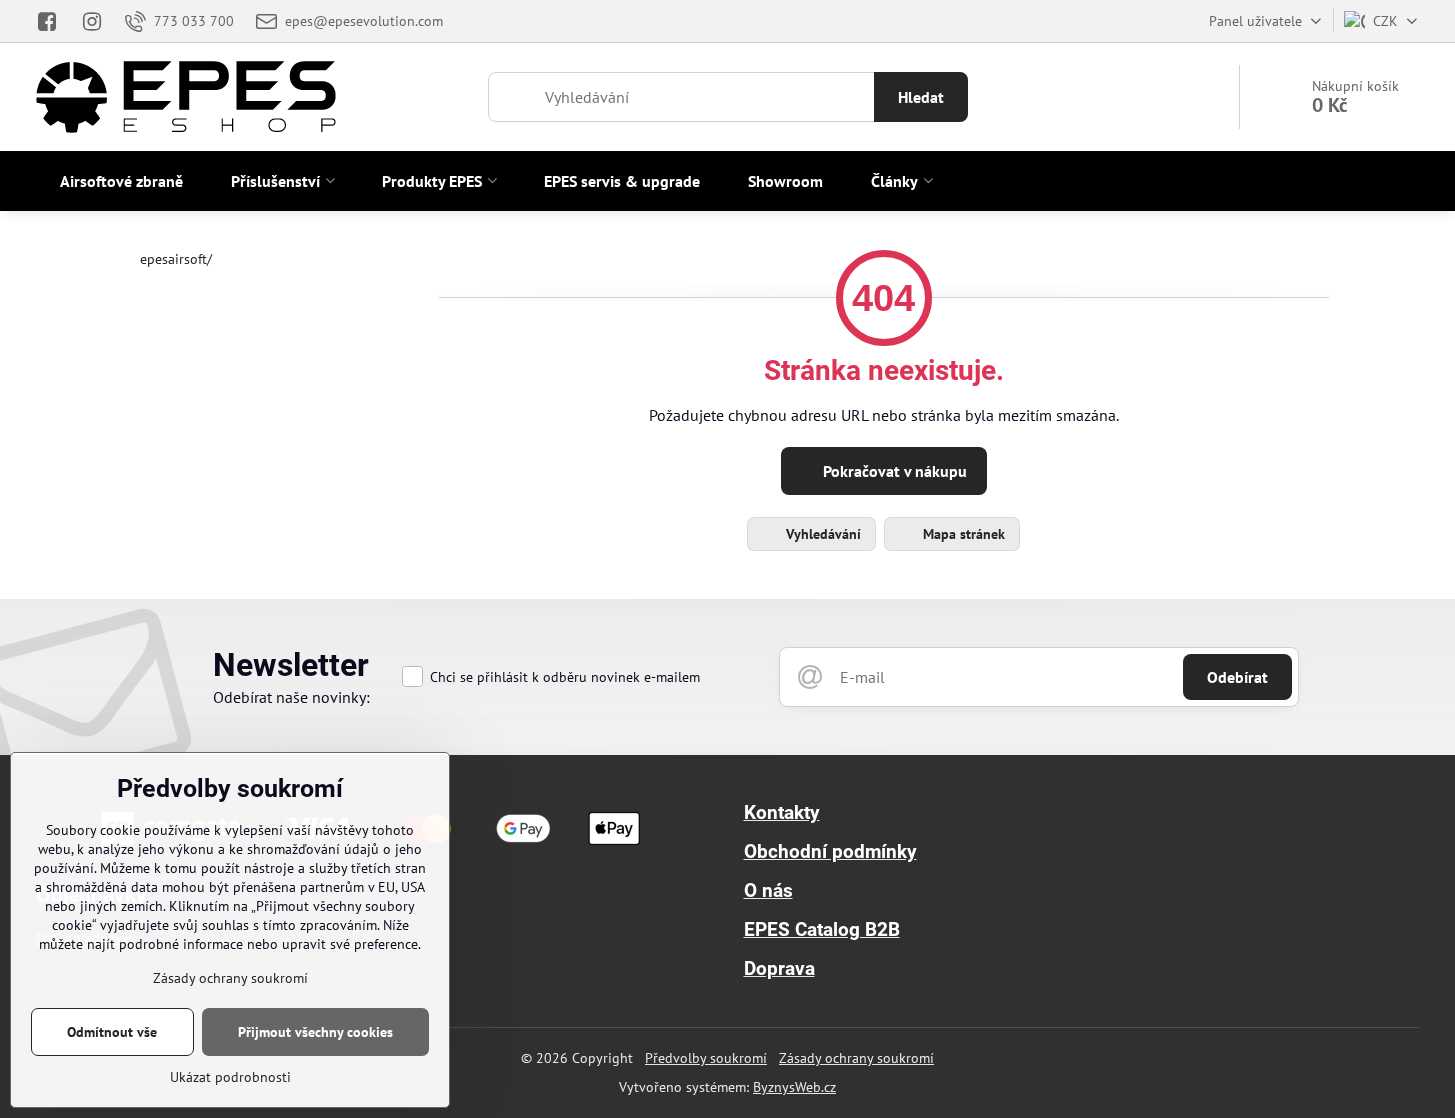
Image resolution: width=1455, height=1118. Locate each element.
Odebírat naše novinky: (291, 697)
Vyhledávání (821, 534)
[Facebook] (52, 21)
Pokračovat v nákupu (893, 471)
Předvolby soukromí (706, 1058)
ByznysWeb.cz (794, 1087)
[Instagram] (93, 21)
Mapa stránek (962, 534)
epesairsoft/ (176, 259)
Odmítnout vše (112, 1032)
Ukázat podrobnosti (230, 1077)
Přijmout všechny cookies (315, 1032)
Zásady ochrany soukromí (856, 1058)
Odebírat (1237, 677)
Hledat (921, 97)
